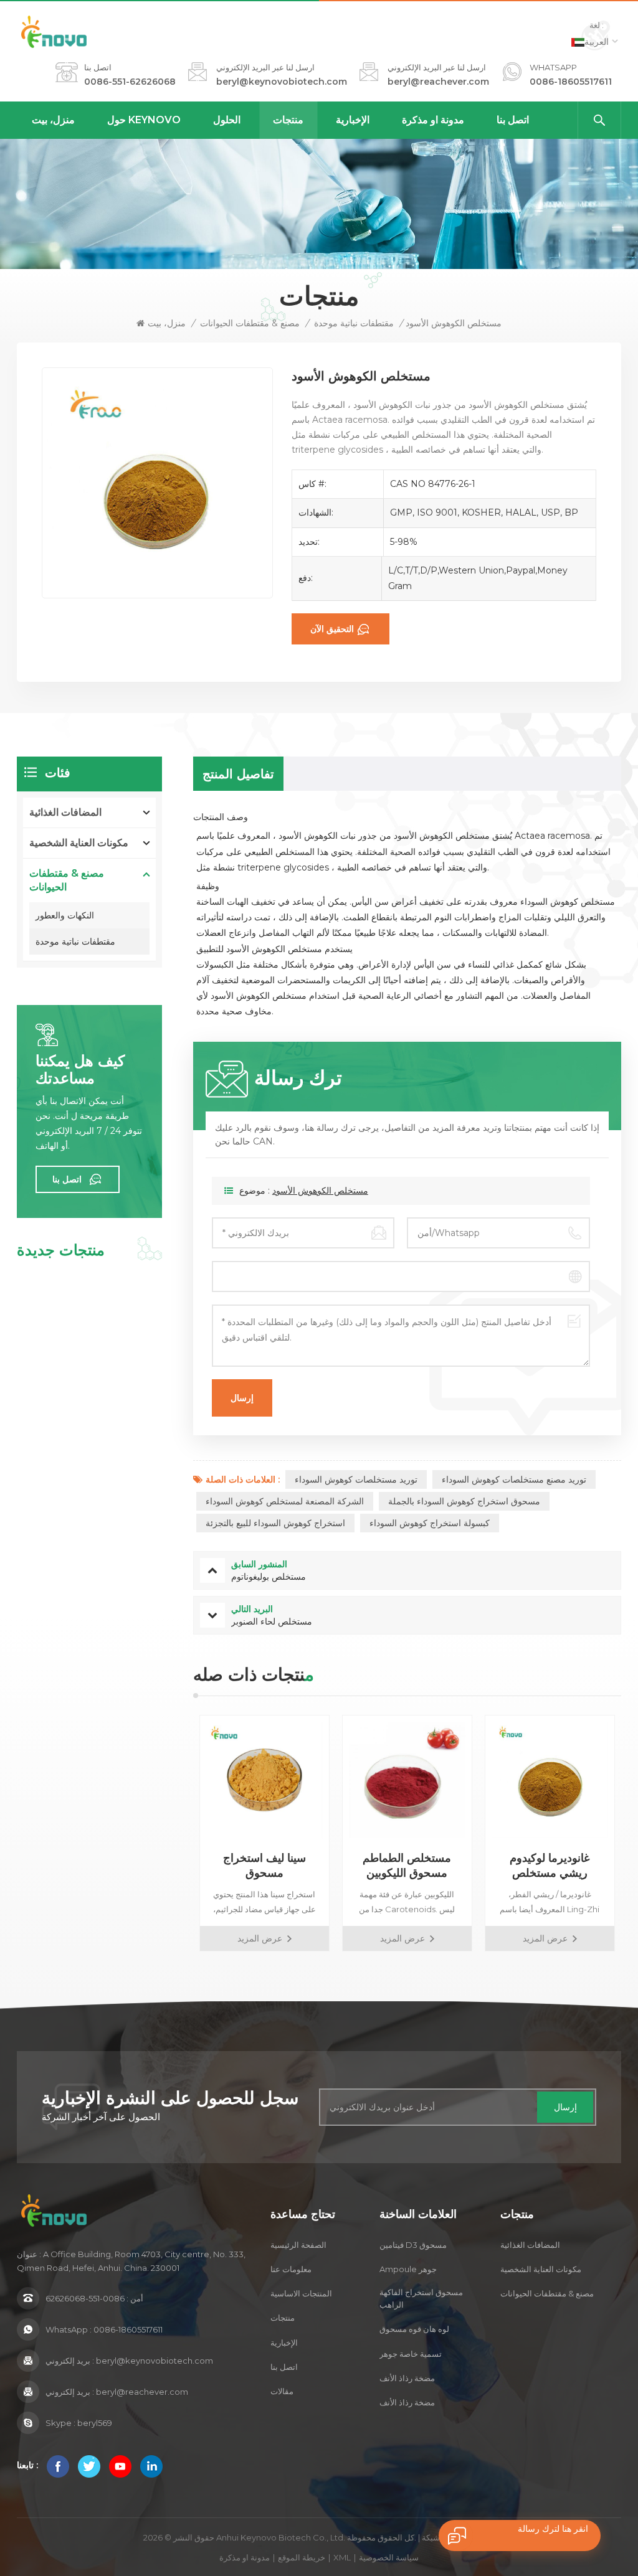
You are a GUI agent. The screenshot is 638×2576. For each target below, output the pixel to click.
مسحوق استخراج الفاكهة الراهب (421, 2298)
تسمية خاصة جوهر (411, 2354)
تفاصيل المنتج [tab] (238, 774)
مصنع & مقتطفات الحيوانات (250, 323)
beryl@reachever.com (438, 82)
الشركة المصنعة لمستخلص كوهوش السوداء (285, 1501)
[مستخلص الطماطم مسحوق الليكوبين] (407, 1780)
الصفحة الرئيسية (298, 2245)
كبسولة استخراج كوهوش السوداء (430, 1523)
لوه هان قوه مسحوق (414, 2329)
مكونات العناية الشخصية (79, 843)
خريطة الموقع (302, 2557)
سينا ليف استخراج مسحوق (264, 1866)
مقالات (282, 2391)
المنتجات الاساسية (301, 2293)
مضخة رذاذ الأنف (407, 2378)
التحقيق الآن (332, 629)
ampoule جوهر (408, 2269)
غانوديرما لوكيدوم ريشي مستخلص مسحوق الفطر (550, 1866)
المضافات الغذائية (65, 812)
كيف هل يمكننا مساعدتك (80, 1070)
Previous (171, 1833)
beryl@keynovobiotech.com (282, 82)
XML (342, 2557)
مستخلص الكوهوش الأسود (320, 1191)
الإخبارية (353, 120)
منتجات (288, 120)
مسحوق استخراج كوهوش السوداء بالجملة (464, 1501)
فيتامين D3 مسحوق (413, 2245)
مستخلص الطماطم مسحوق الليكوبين (407, 1866)
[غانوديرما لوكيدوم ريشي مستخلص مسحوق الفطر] (550, 1780)
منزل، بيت (53, 120)
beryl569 (95, 2423)
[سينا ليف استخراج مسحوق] (264, 1780)
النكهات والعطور (65, 915)
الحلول (227, 120)
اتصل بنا (513, 120)
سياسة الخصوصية (389, 2557)
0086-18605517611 (571, 82)
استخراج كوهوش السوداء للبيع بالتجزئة (275, 1523)
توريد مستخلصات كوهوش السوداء (356, 1479)
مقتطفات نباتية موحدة (354, 323)
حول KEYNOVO (144, 120)
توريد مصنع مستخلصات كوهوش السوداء (514, 1479)
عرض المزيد (260, 1938)
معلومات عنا (291, 2269)
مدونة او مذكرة (433, 120)
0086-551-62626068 (130, 82)
